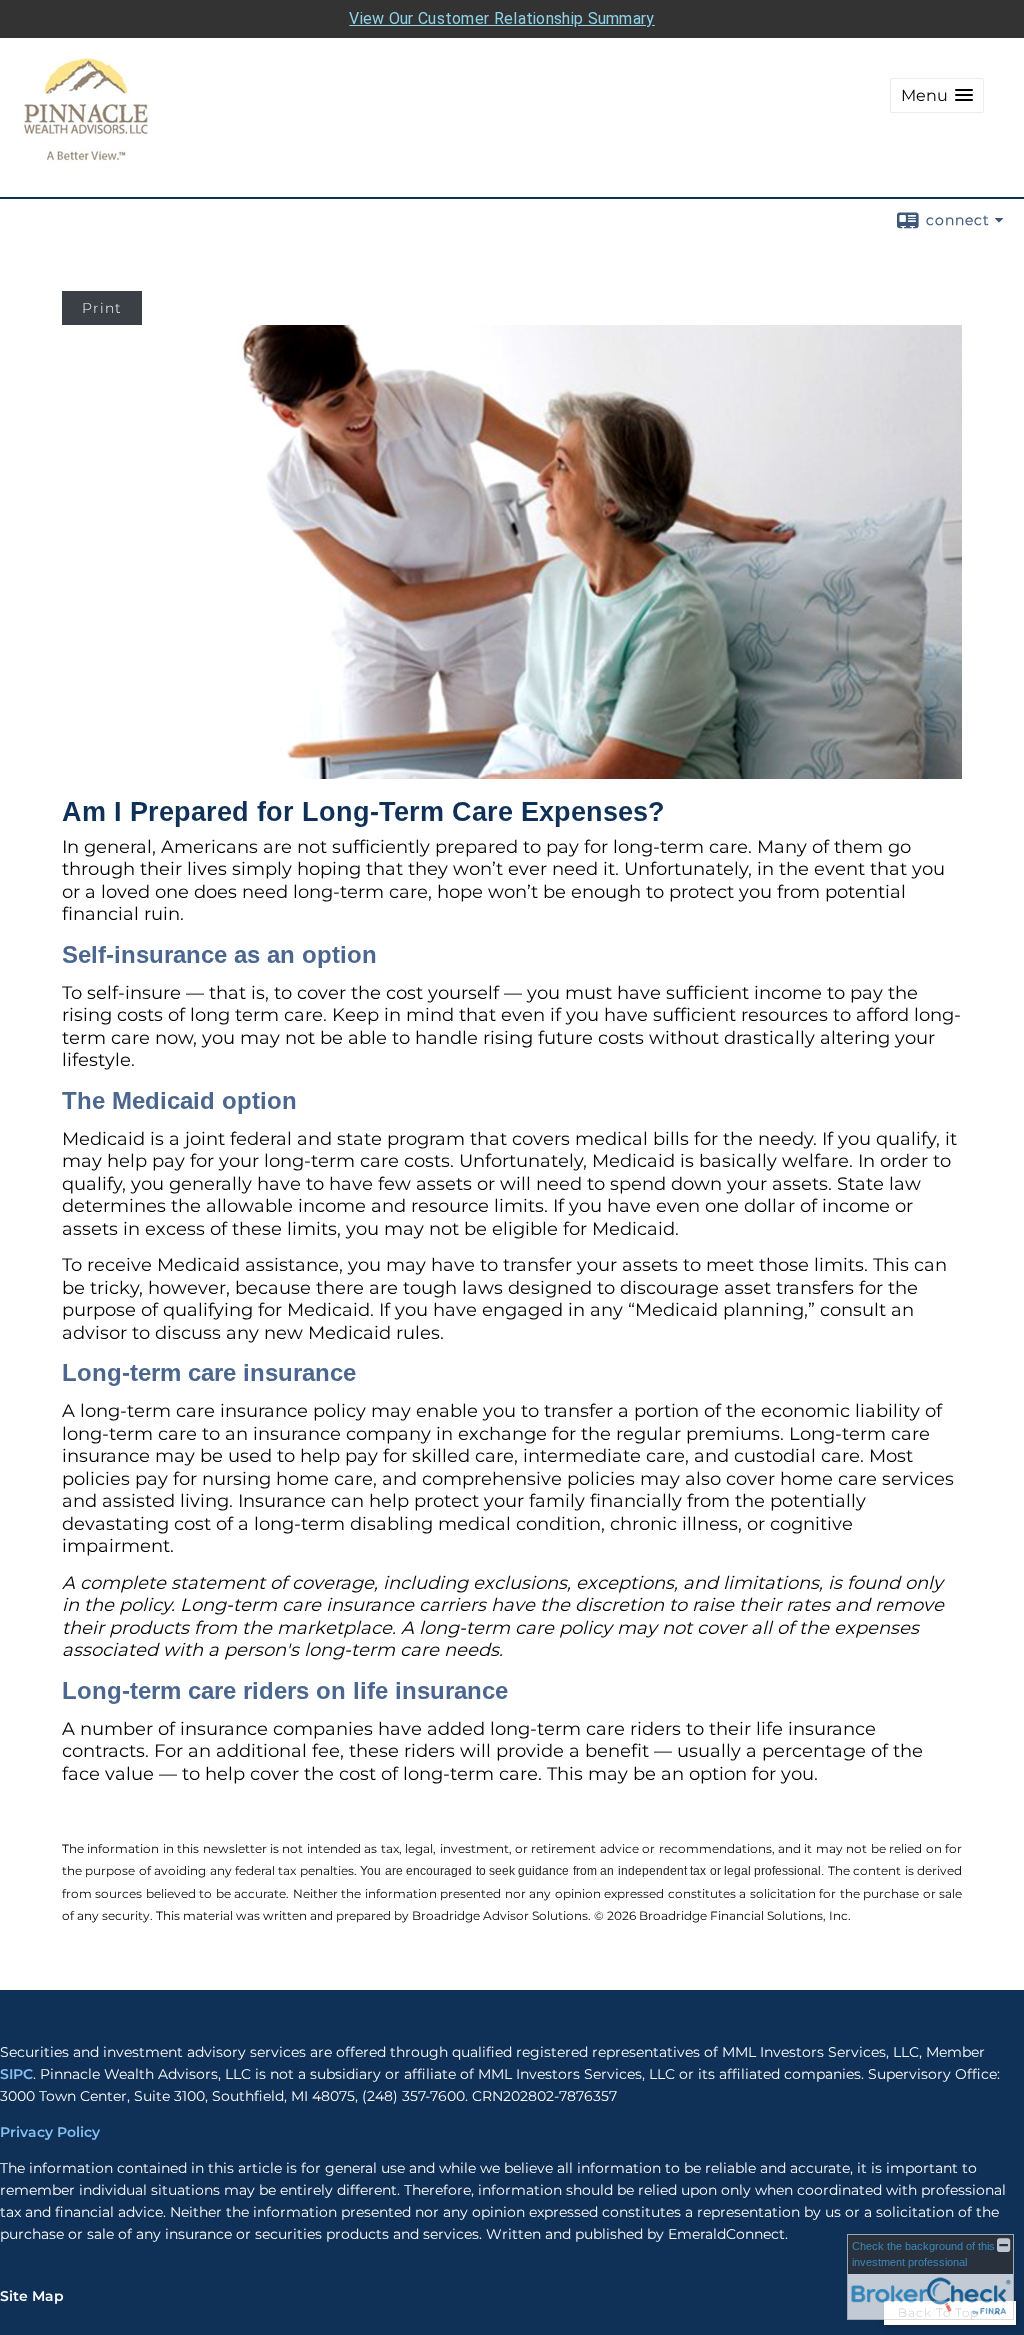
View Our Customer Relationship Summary (501, 18)
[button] (937, 95)
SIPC (16, 2074)
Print (102, 308)
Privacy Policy (52, 2132)
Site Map (32, 2296)
